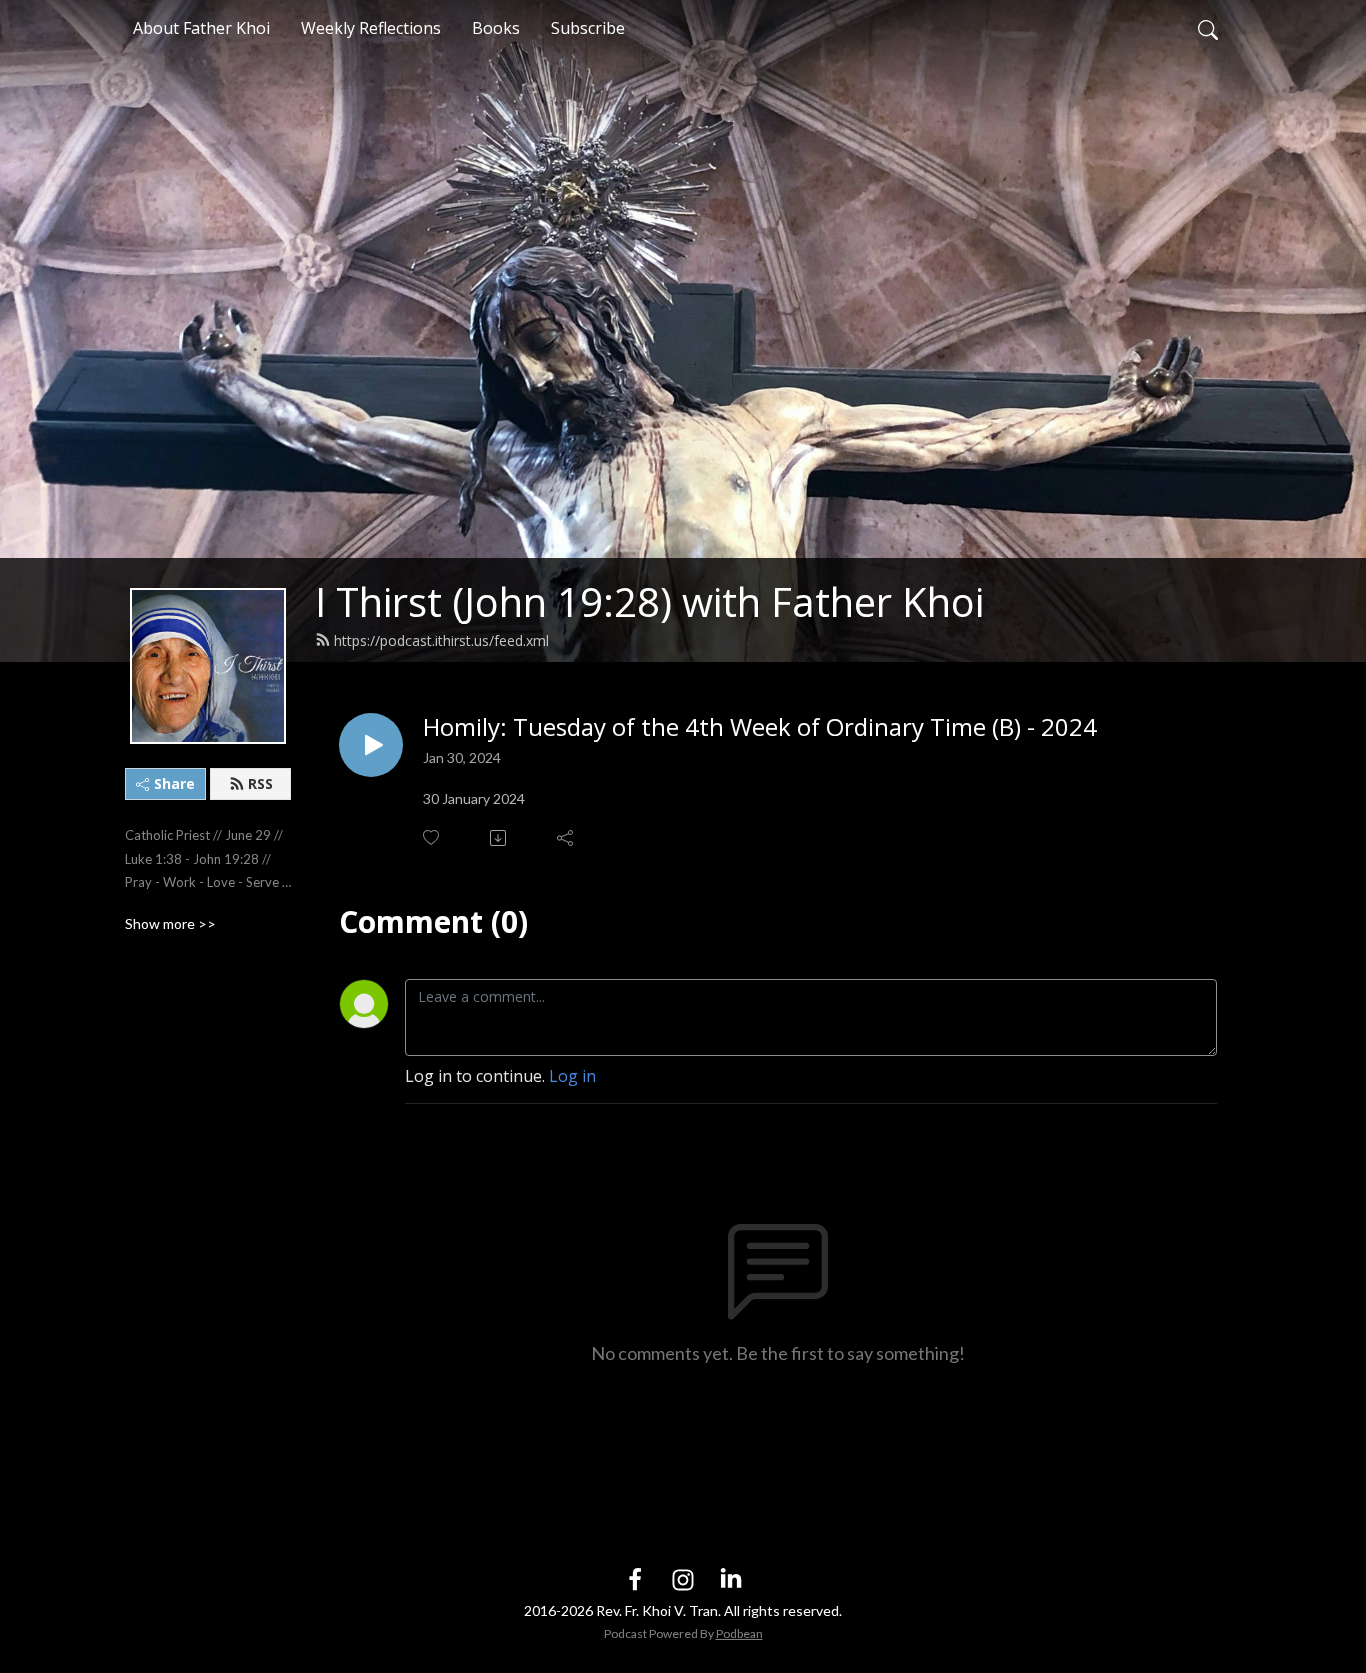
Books (496, 28)
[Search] (1208, 28)
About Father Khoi (201, 28)
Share (174, 783)
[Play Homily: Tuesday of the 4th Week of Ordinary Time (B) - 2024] (371, 745)
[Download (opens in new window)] (499, 838)
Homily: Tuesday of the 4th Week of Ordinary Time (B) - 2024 (760, 727)
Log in (572, 1076)
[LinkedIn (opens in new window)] (731, 1578)
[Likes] (432, 837)
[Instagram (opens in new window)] (683, 1578)
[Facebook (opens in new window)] (635, 1578)
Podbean (739, 1633)
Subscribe (588, 28)
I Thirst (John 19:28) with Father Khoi (649, 601)
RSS (260, 783)
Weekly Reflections (371, 28)
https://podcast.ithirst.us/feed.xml (441, 640)
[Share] (566, 838)
